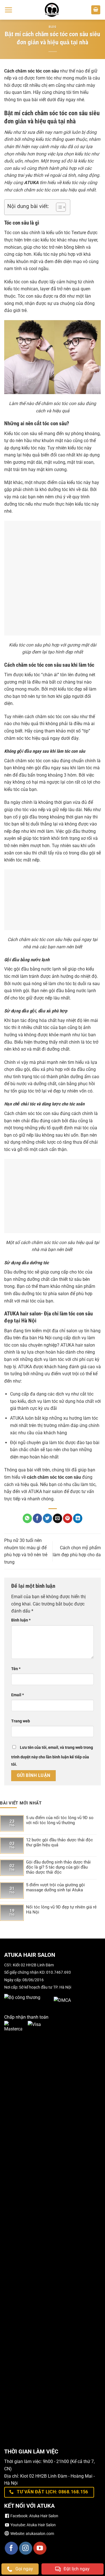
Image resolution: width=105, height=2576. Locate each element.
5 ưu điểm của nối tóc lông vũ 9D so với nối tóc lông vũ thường (60, 1820)
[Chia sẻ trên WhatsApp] (27, 1518)
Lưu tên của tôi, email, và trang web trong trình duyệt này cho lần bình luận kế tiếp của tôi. (52, 1756)
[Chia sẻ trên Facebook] (37, 1518)
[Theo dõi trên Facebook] (11, 2548)
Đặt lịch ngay (77, 2569)
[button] (8, 10)
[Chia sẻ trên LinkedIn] (78, 1518)
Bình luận (21, 1620)
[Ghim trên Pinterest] (68, 1518)
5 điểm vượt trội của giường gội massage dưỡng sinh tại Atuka (55, 1887)
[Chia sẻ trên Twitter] (47, 1518)
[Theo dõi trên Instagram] (26, 2548)
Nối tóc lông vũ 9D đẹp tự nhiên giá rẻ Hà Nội (61, 1910)
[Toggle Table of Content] (58, 207)
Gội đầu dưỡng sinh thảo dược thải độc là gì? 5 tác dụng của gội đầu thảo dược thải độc (58, 1867)
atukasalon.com (40, 2534)
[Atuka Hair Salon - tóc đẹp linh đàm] (52, 10)
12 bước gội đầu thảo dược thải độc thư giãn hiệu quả (60, 1842)
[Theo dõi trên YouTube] (40, 2548)
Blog (52, 27)
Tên (16, 1669)
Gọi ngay (24, 2569)
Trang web (21, 1721)
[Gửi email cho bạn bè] (58, 1518)
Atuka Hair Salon (44, 2516)
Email (17, 1695)
